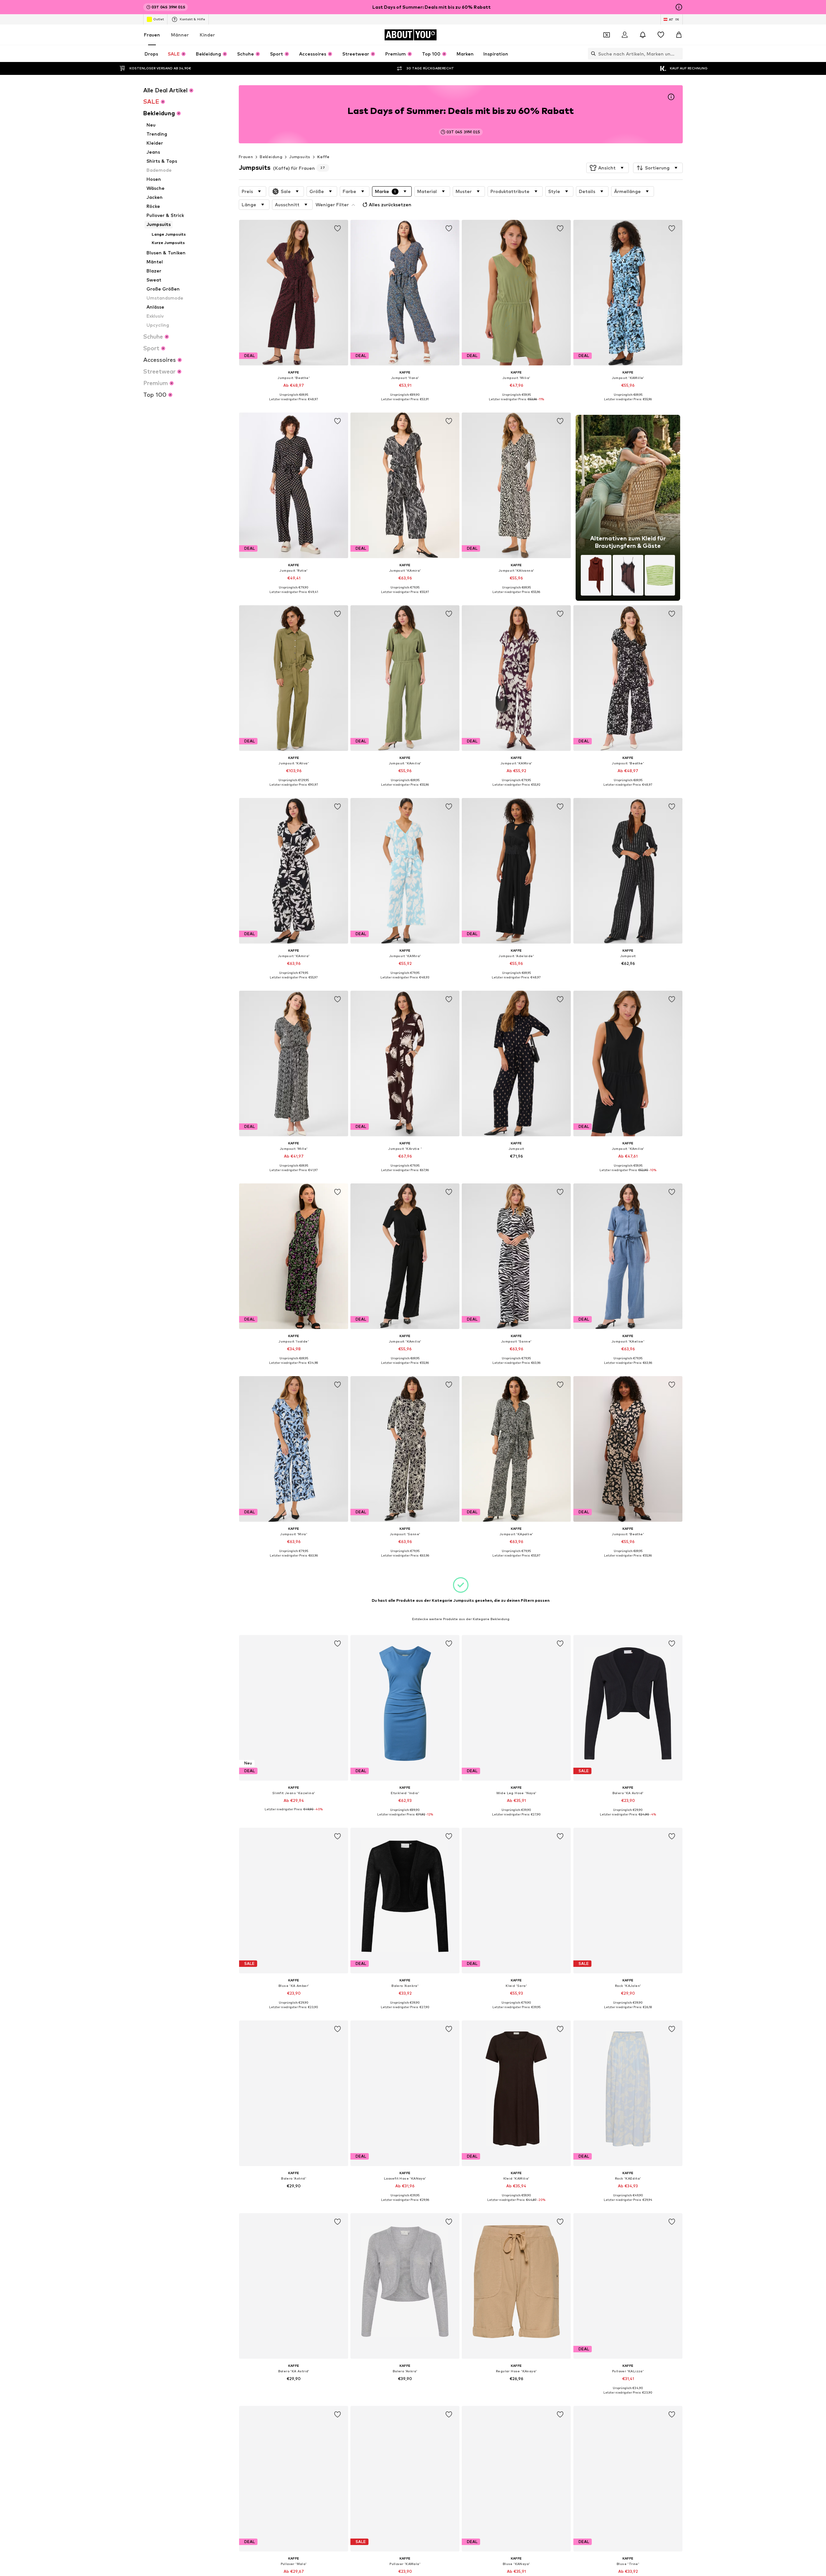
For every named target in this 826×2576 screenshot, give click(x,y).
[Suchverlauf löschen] (678, 54)
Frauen (152, 35)
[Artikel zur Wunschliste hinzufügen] (337, 229)
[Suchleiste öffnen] (592, 54)
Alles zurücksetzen (390, 204)
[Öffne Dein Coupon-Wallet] (607, 35)
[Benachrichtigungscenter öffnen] (643, 35)
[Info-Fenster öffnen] (679, 7)
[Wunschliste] (661, 35)
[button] (608, 168)
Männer (180, 35)
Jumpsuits (300, 157)
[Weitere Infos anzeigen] (294, 404)
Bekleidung (271, 157)
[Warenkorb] (679, 35)
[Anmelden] (625, 35)
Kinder (207, 35)
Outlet (159, 19)
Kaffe (323, 157)
